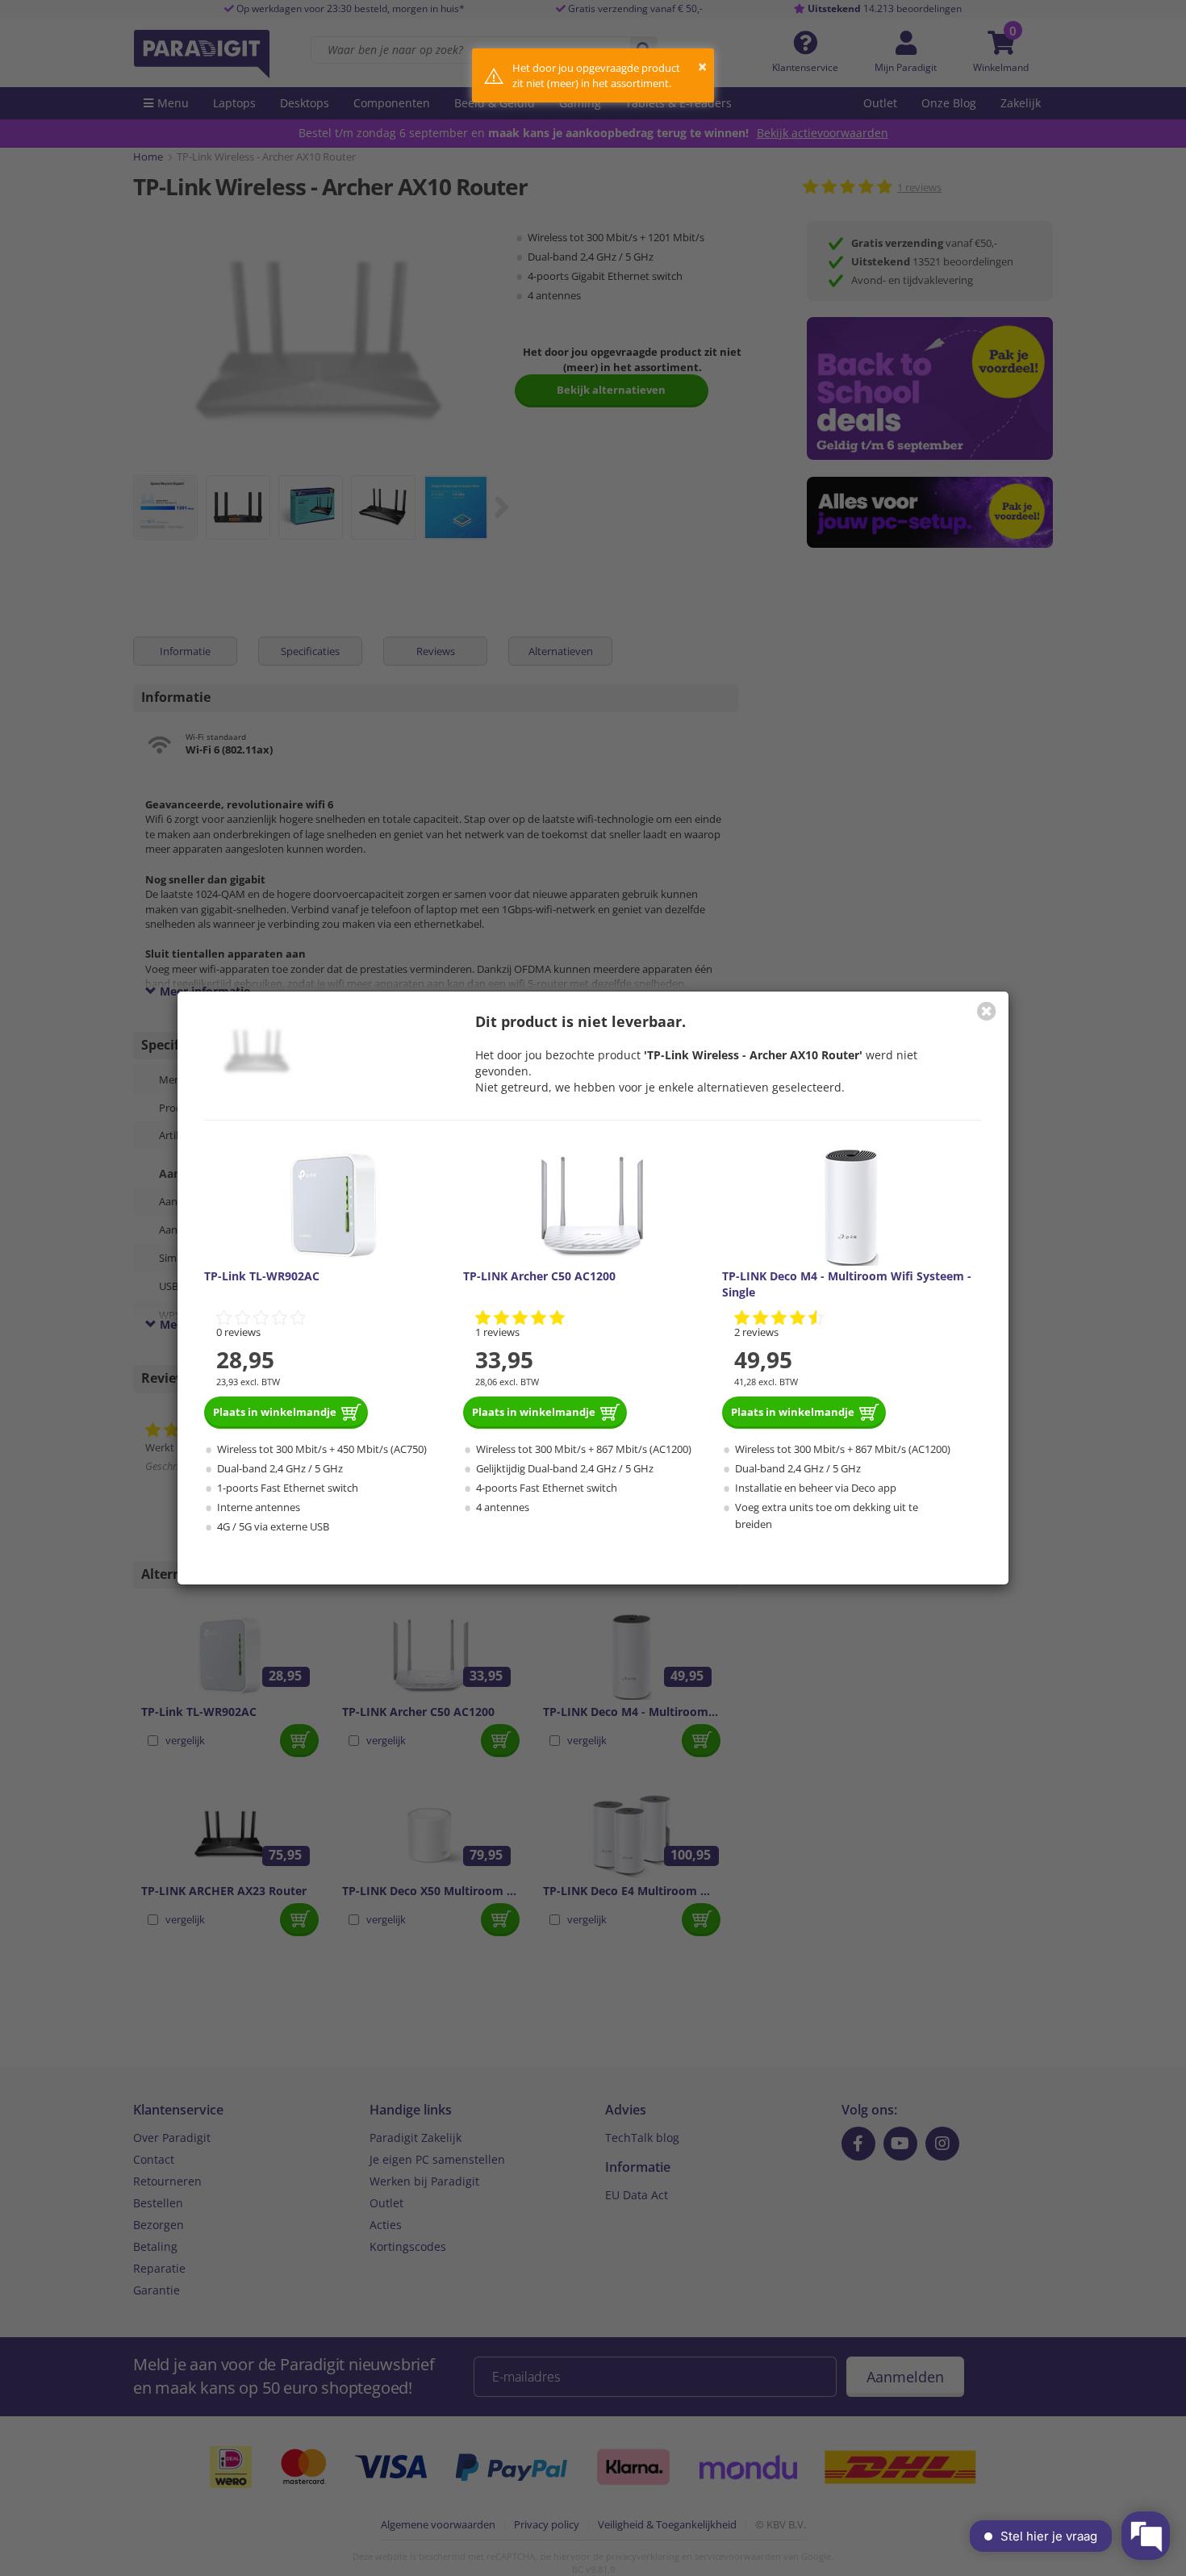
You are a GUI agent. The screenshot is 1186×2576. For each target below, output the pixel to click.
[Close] (987, 1011)
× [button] (702, 67)
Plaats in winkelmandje (275, 1412)
